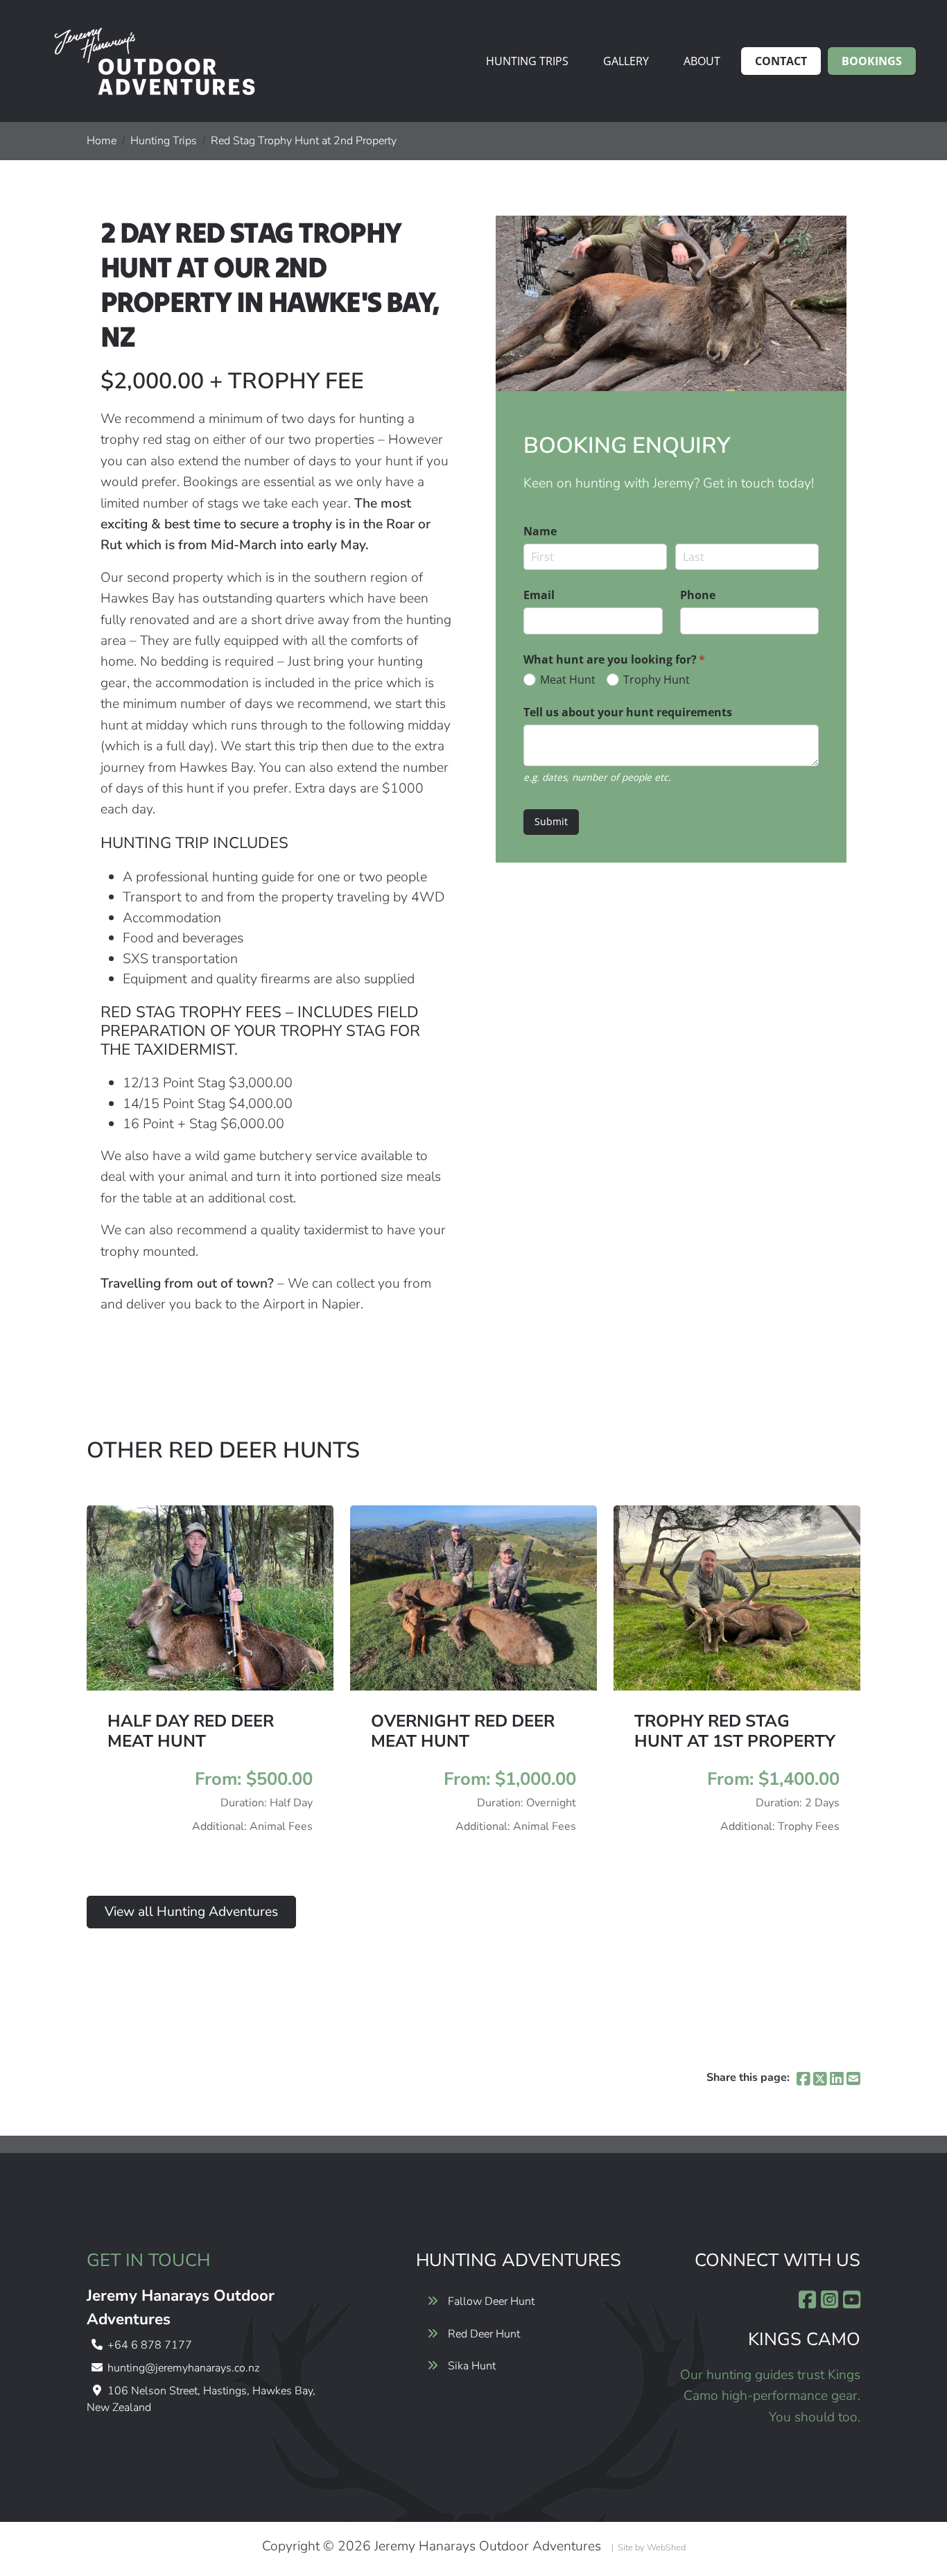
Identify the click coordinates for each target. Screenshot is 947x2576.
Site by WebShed (652, 2548)
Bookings (872, 61)
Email (539, 595)
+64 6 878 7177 (150, 2345)
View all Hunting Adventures (191, 1912)
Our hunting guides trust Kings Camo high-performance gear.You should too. (770, 2396)
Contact (781, 61)
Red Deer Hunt (484, 2334)
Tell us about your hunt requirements (628, 712)
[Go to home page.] (153, 61)
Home (102, 141)
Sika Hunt (472, 2366)
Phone (698, 595)
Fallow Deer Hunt (491, 2301)
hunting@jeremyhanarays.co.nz (183, 2368)
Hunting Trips (527, 61)
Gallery (626, 61)
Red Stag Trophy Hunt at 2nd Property (304, 141)
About (702, 61)
